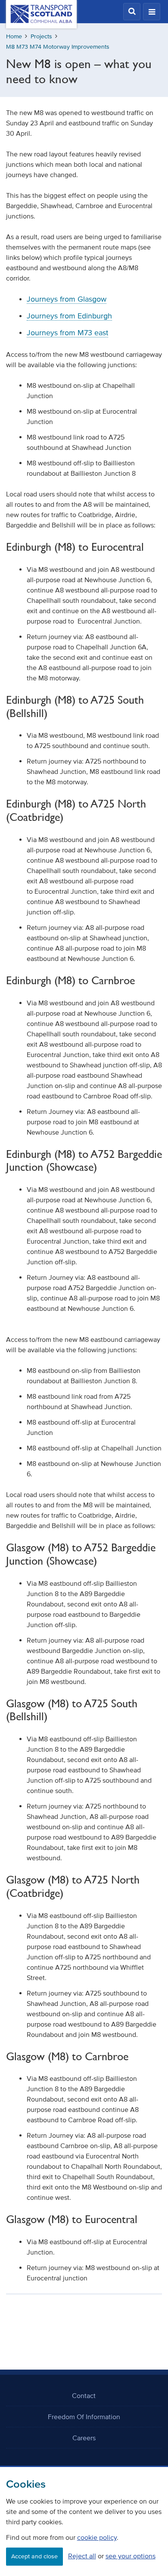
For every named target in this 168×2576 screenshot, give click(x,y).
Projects (41, 36)
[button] (132, 12)
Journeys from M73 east (67, 333)
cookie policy (97, 2537)
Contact (84, 2395)
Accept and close (34, 2556)
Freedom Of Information (84, 2417)
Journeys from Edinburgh (69, 316)
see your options (131, 2556)
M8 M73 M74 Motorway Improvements (58, 47)
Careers (84, 2438)
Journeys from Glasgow (67, 299)
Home (14, 36)
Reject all (82, 2556)
